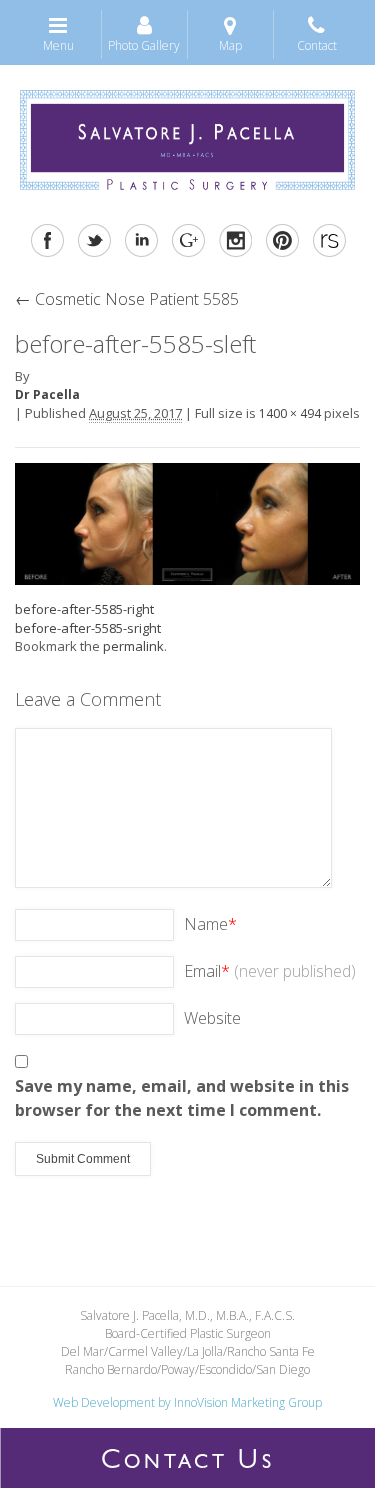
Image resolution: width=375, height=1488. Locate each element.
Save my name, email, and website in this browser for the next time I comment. (182, 1098)
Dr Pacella (47, 394)
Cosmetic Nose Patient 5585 (127, 299)
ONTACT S (188, 1463)
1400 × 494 (290, 413)
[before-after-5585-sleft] (187, 522)
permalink (133, 646)
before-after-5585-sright (88, 628)
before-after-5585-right (84, 609)
